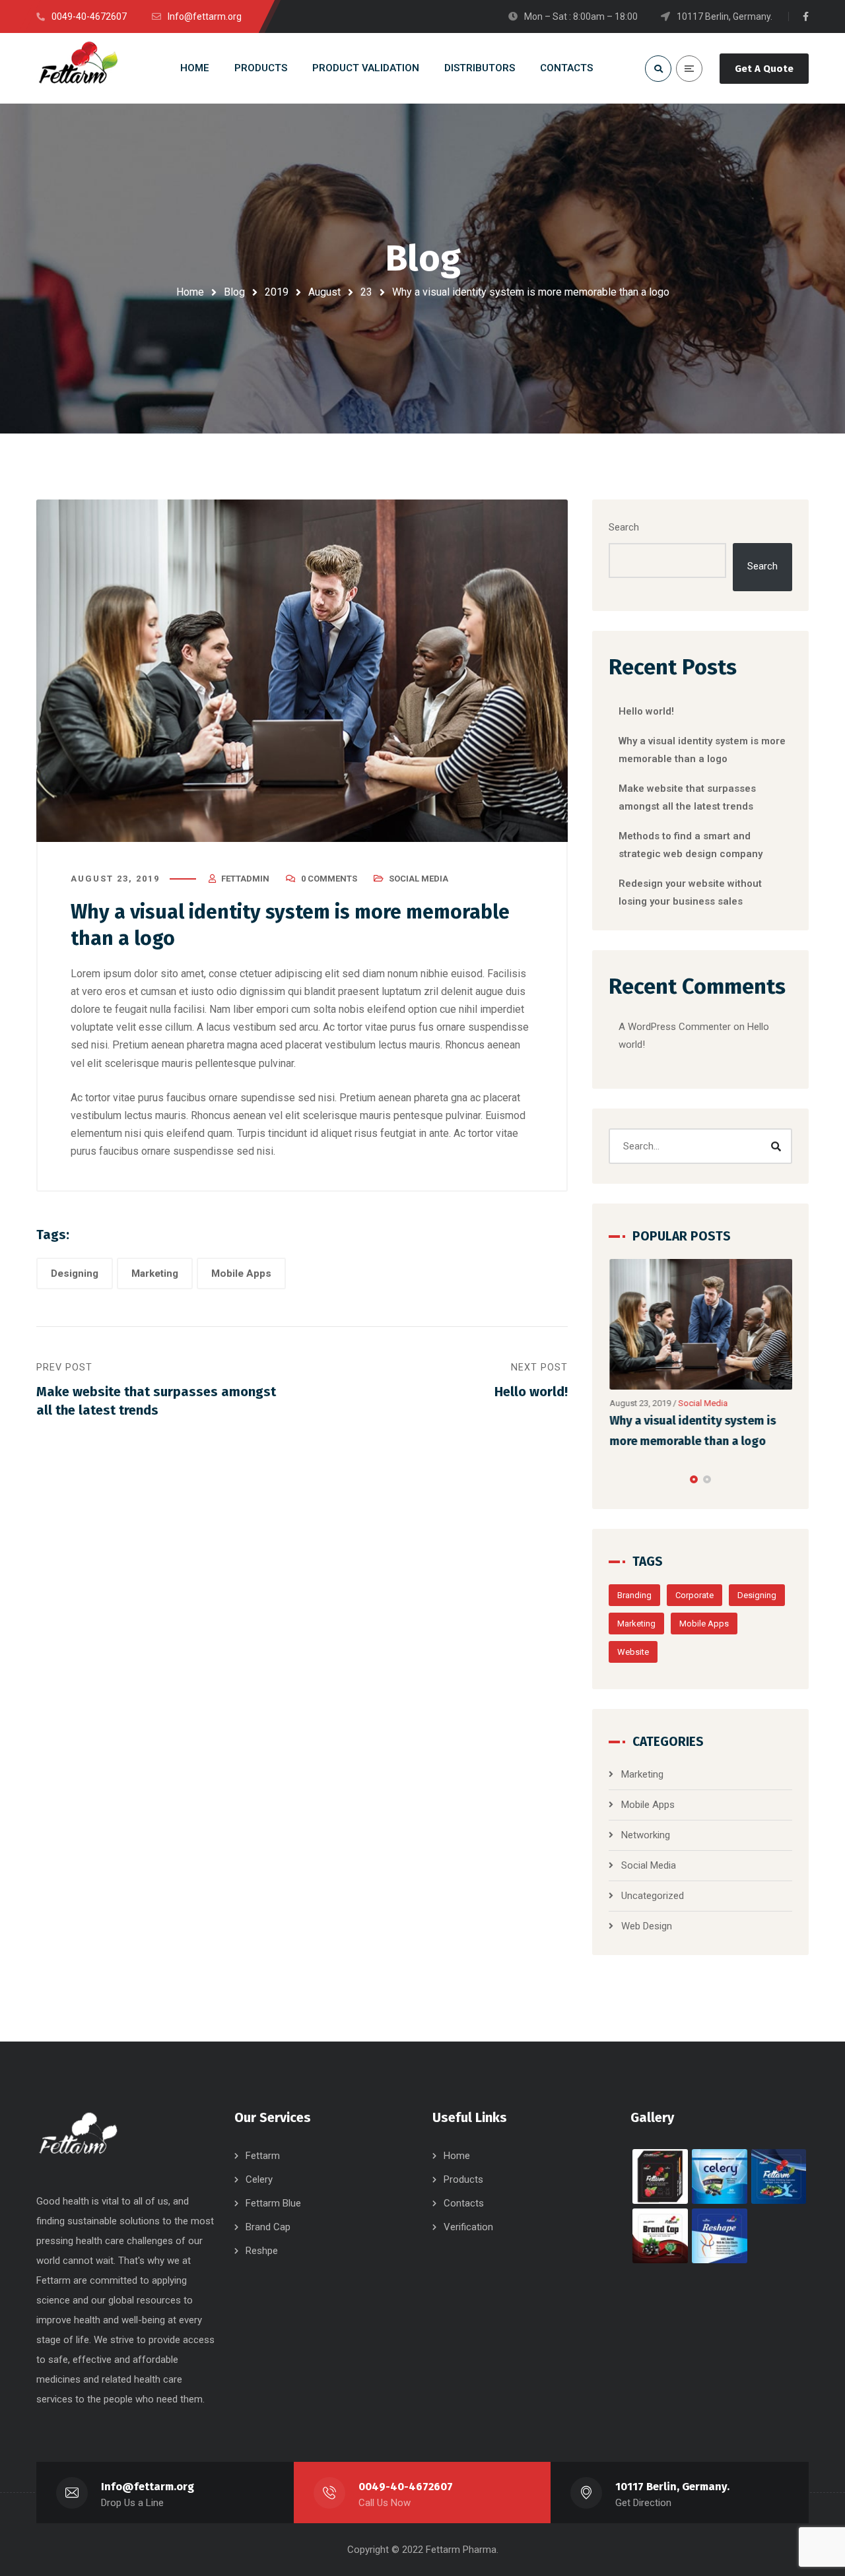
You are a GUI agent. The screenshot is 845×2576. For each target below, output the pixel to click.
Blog (234, 292)
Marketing (155, 1273)
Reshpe (262, 2251)
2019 (277, 292)
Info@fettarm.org (148, 2487)
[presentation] (615, 1479)
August (324, 292)
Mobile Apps (241, 1273)
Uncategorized (653, 1896)
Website (633, 1652)
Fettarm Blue (273, 2203)
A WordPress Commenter (675, 1027)
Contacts (464, 2203)
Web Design (647, 1926)
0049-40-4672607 (406, 2487)
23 (366, 292)
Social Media (419, 879)
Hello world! (646, 711)
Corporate (694, 1595)
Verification (468, 2227)
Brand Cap (268, 2227)
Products (463, 2179)
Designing (75, 1273)
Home (190, 292)
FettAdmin (245, 879)
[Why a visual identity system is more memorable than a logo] (701, 1325)
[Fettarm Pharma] (78, 68)
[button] (694, 1479)
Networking (646, 1835)
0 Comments (329, 879)
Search (624, 527)
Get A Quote (764, 69)
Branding (634, 1595)
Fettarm (263, 2156)
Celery (259, 2179)
